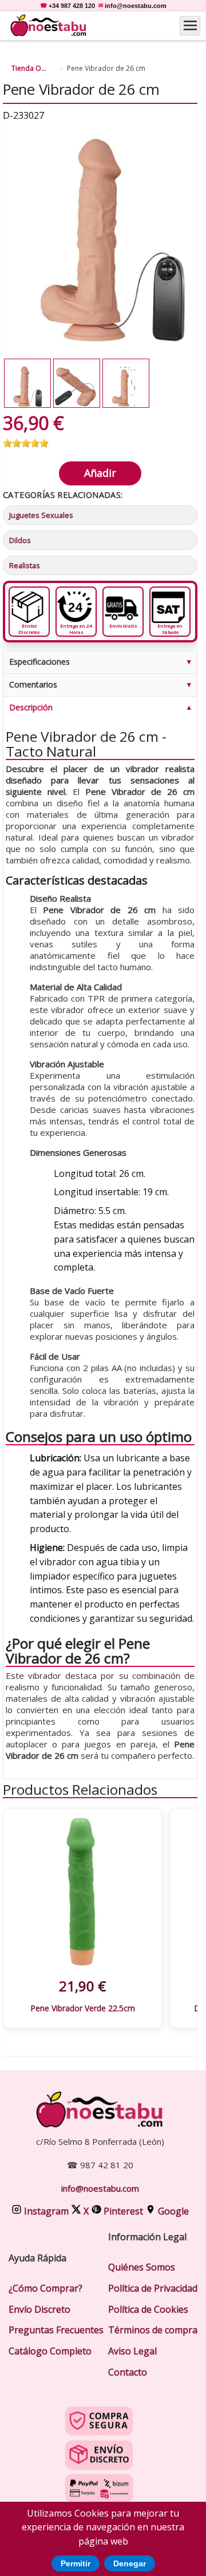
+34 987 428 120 (72, 6)
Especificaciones (39, 662)
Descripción (31, 707)
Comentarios (33, 684)
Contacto (128, 2372)
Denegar (130, 2563)
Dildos (20, 540)
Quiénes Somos (142, 2267)
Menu (190, 26)
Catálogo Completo (50, 2351)
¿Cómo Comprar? (45, 2288)
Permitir (76, 2563)
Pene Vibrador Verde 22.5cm (83, 2008)
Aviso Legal (132, 2351)
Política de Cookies (148, 2309)
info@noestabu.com (136, 6)
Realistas (25, 565)
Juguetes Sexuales (41, 515)
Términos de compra (153, 2330)
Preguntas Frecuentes (56, 2330)
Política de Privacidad (153, 2288)
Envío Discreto (39, 2309)
